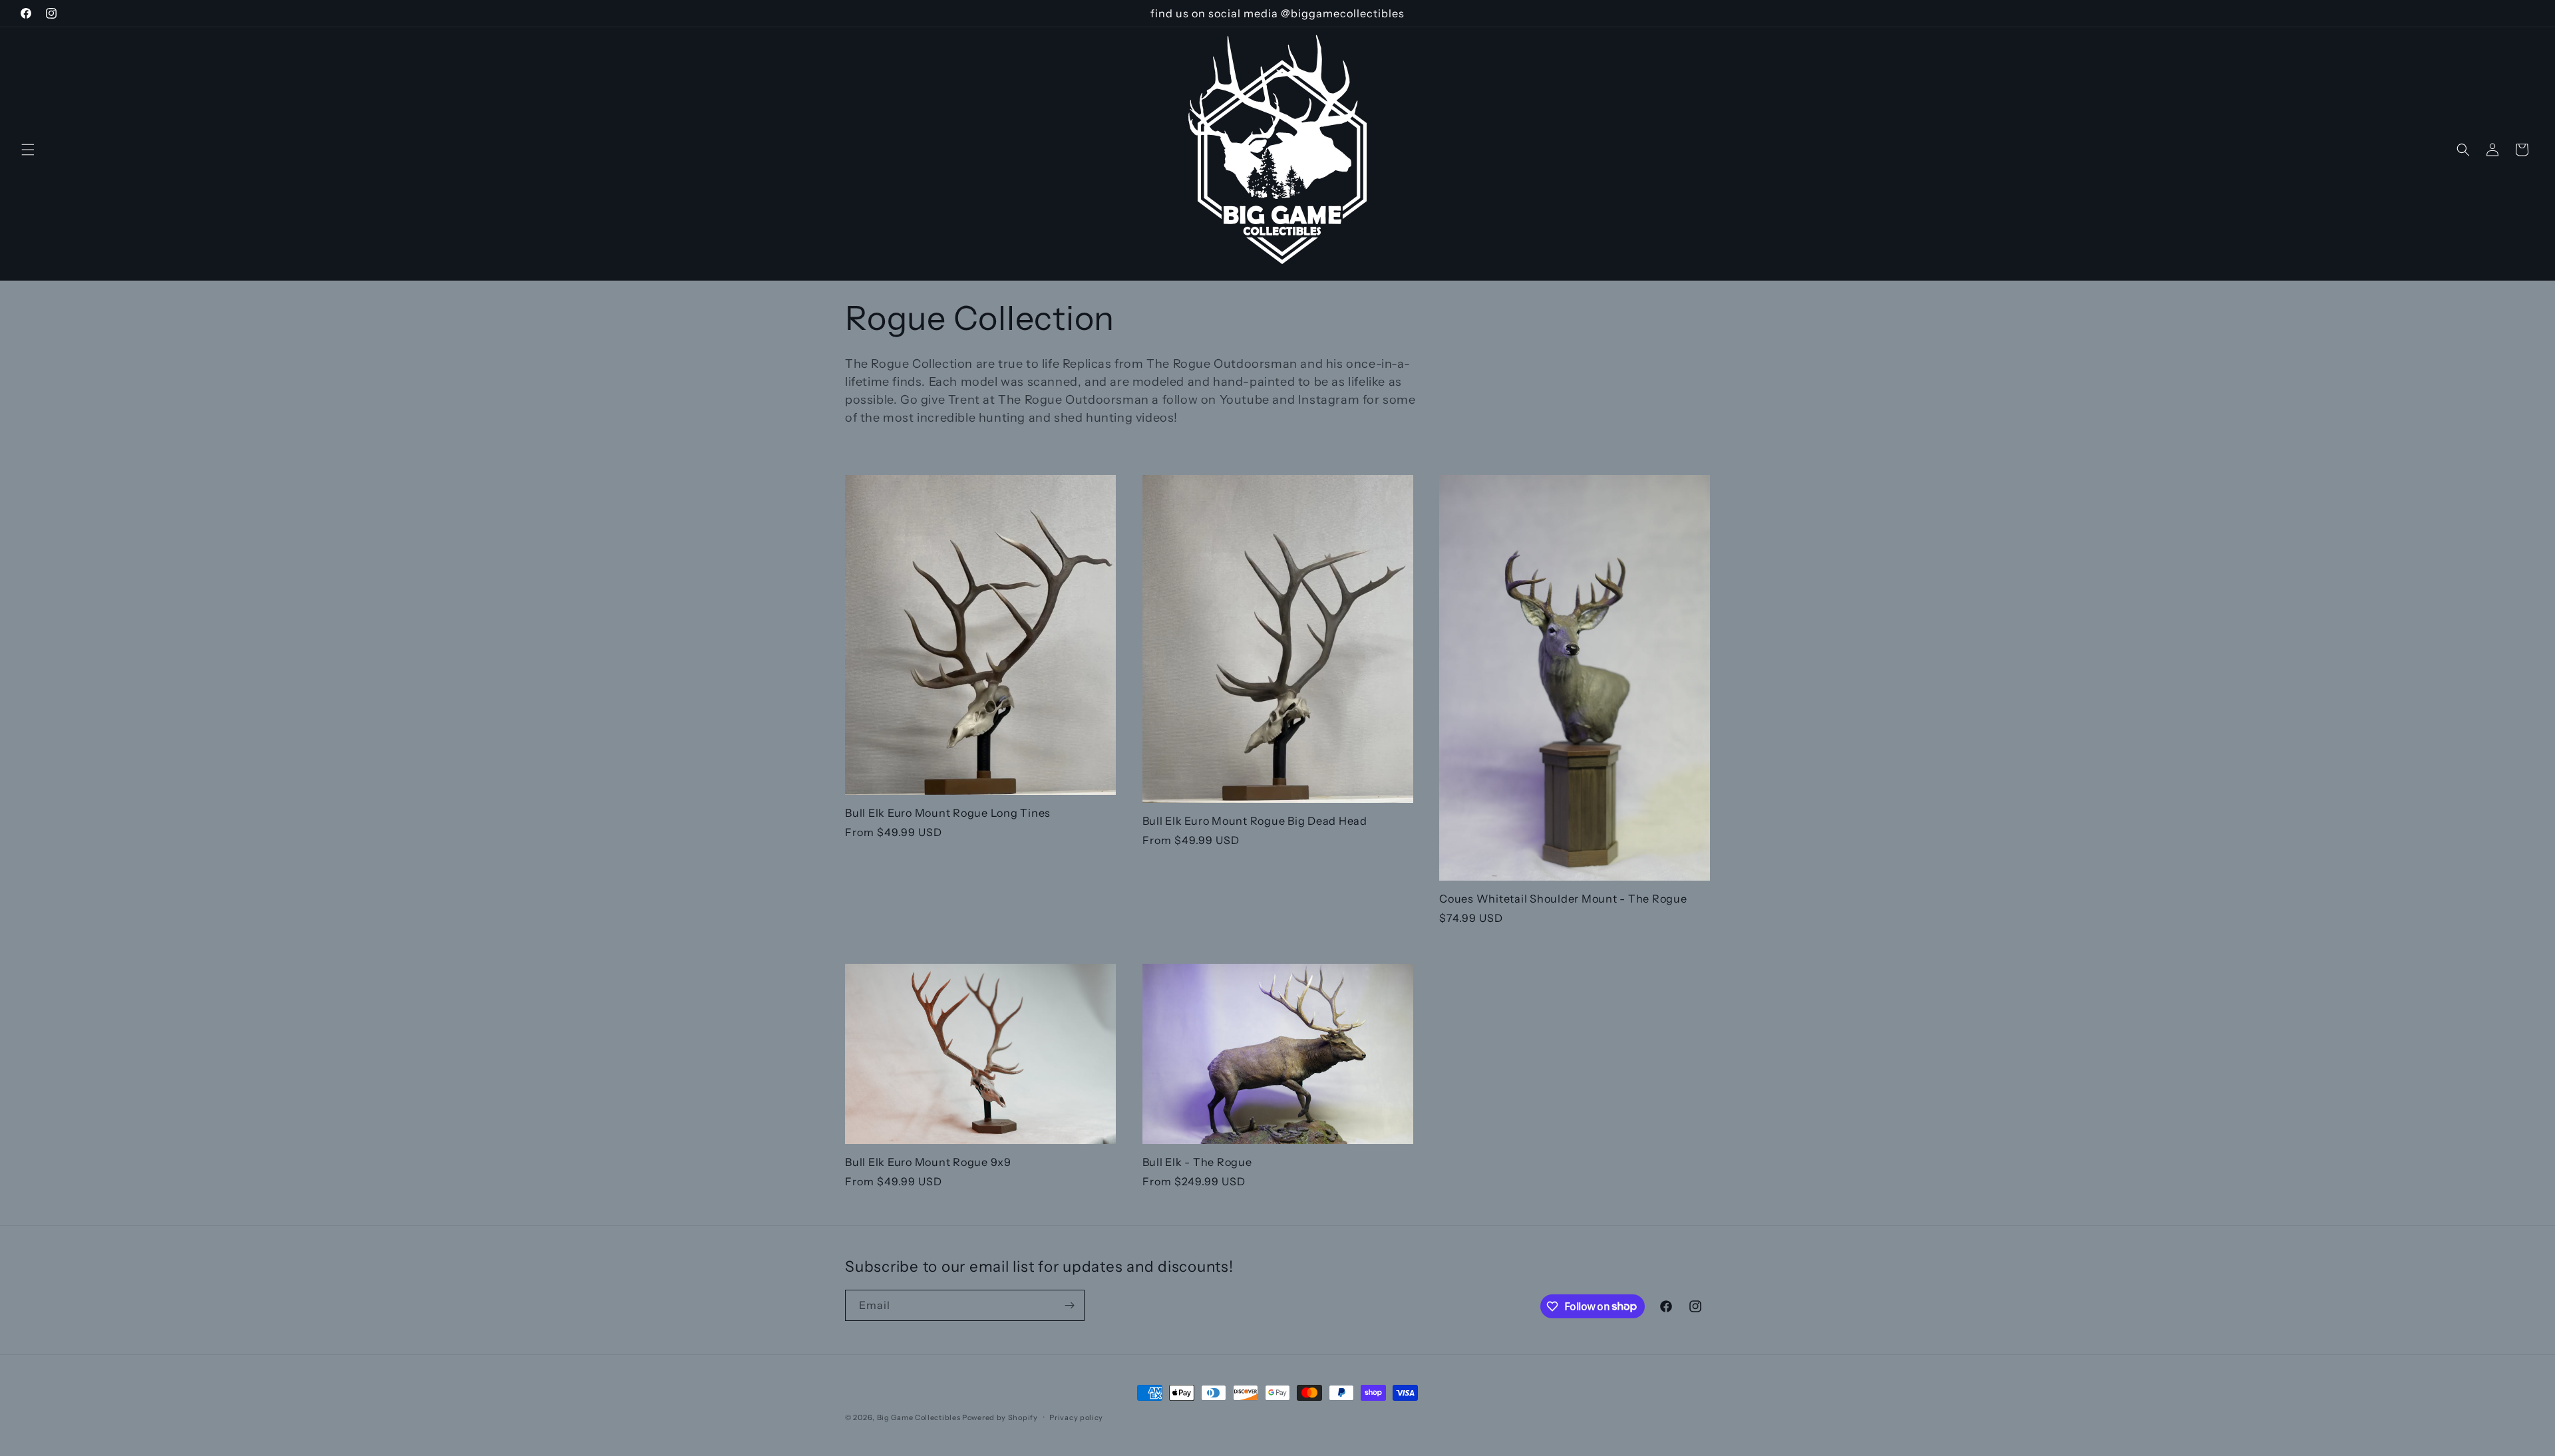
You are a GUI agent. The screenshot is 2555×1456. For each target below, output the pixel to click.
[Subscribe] (1069, 1305)
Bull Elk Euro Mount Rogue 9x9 (928, 1162)
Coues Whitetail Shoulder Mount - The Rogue (1563, 899)
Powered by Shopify (1000, 1417)
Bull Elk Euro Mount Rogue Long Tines (948, 813)
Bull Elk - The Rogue (1197, 1162)
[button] (28, 150)
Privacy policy (1076, 1417)
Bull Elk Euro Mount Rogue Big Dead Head (1255, 821)
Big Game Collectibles (919, 1417)
